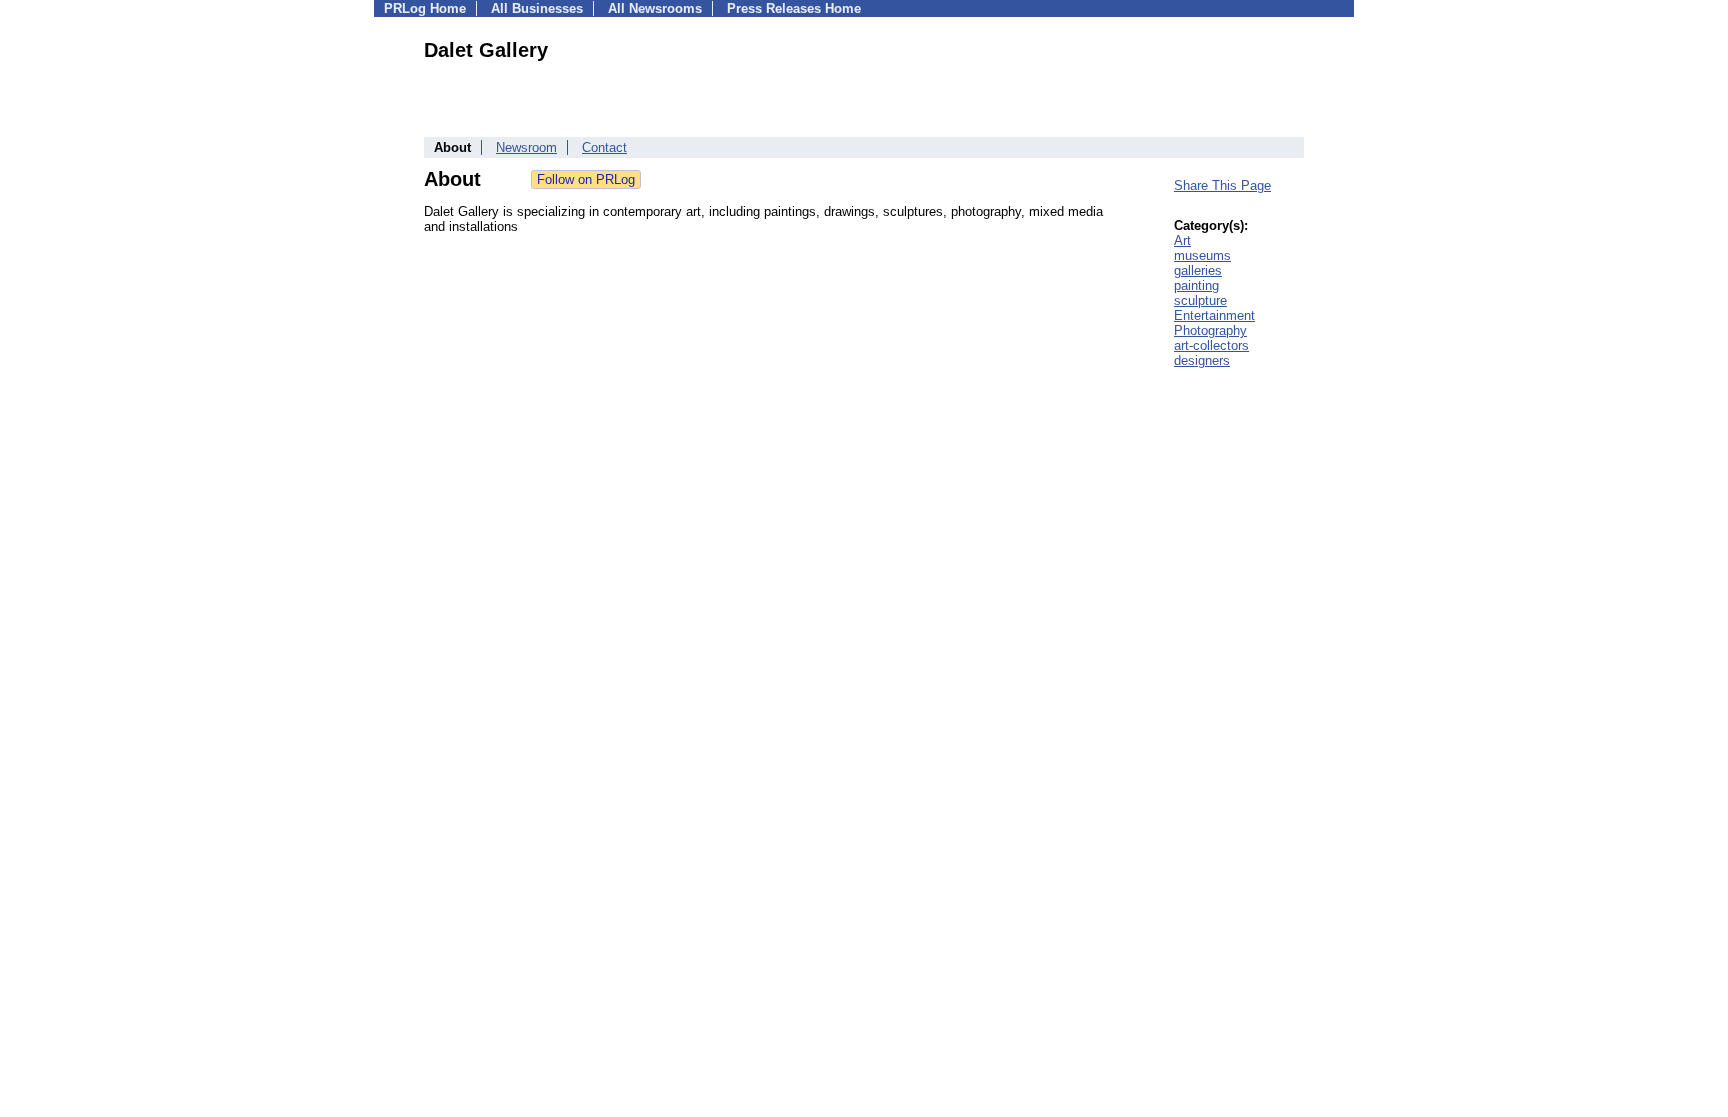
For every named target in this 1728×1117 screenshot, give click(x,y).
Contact (604, 147)
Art (1182, 240)
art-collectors (1211, 345)
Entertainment (1214, 315)
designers (1202, 360)
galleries (1198, 270)
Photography (1210, 330)
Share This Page (1222, 185)
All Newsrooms (655, 8)
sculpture (1200, 300)
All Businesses (537, 8)
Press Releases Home (794, 8)
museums (1202, 255)
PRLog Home (425, 8)
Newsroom (526, 147)
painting (1196, 285)
